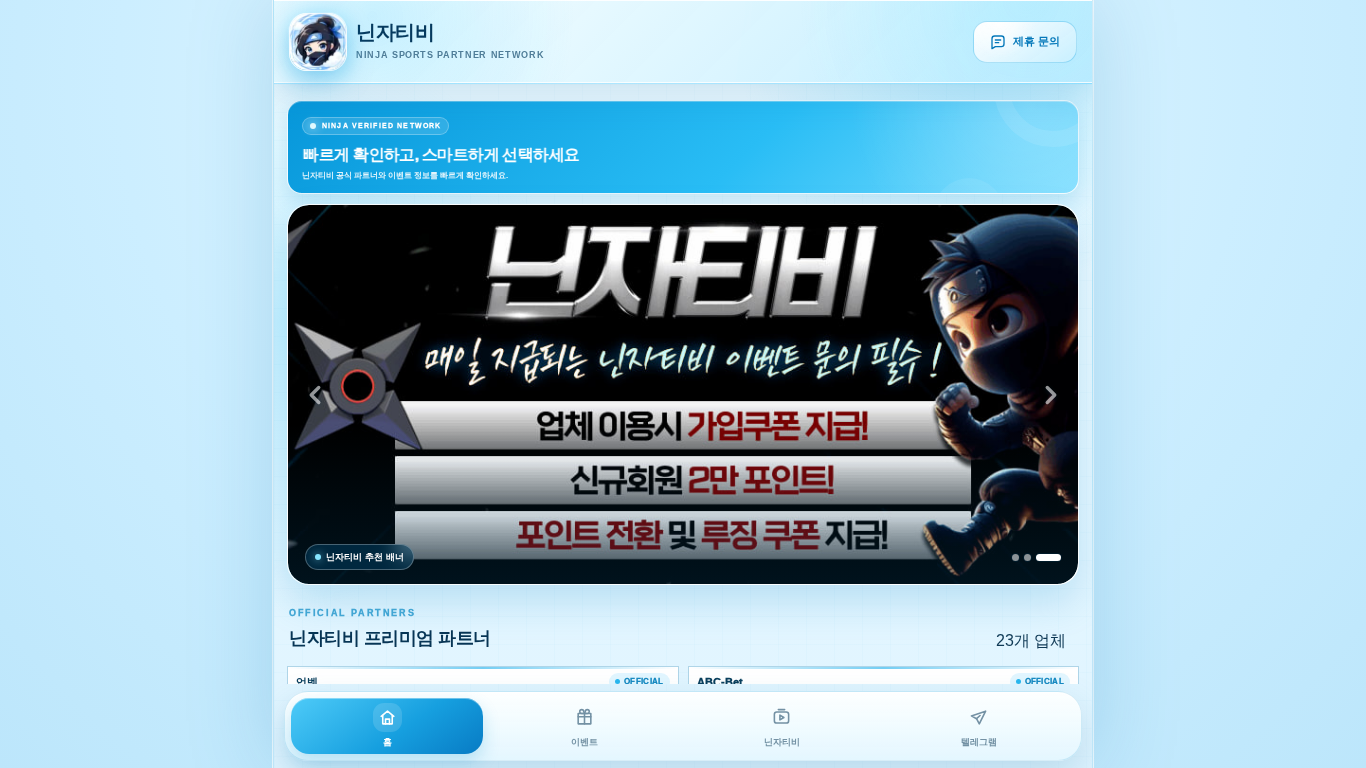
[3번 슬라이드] (1048, 557)
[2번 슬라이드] (1027, 557)
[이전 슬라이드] (315, 395)
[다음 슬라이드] (1051, 395)
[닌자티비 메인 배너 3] (683, 394)
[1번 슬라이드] (1015, 557)
